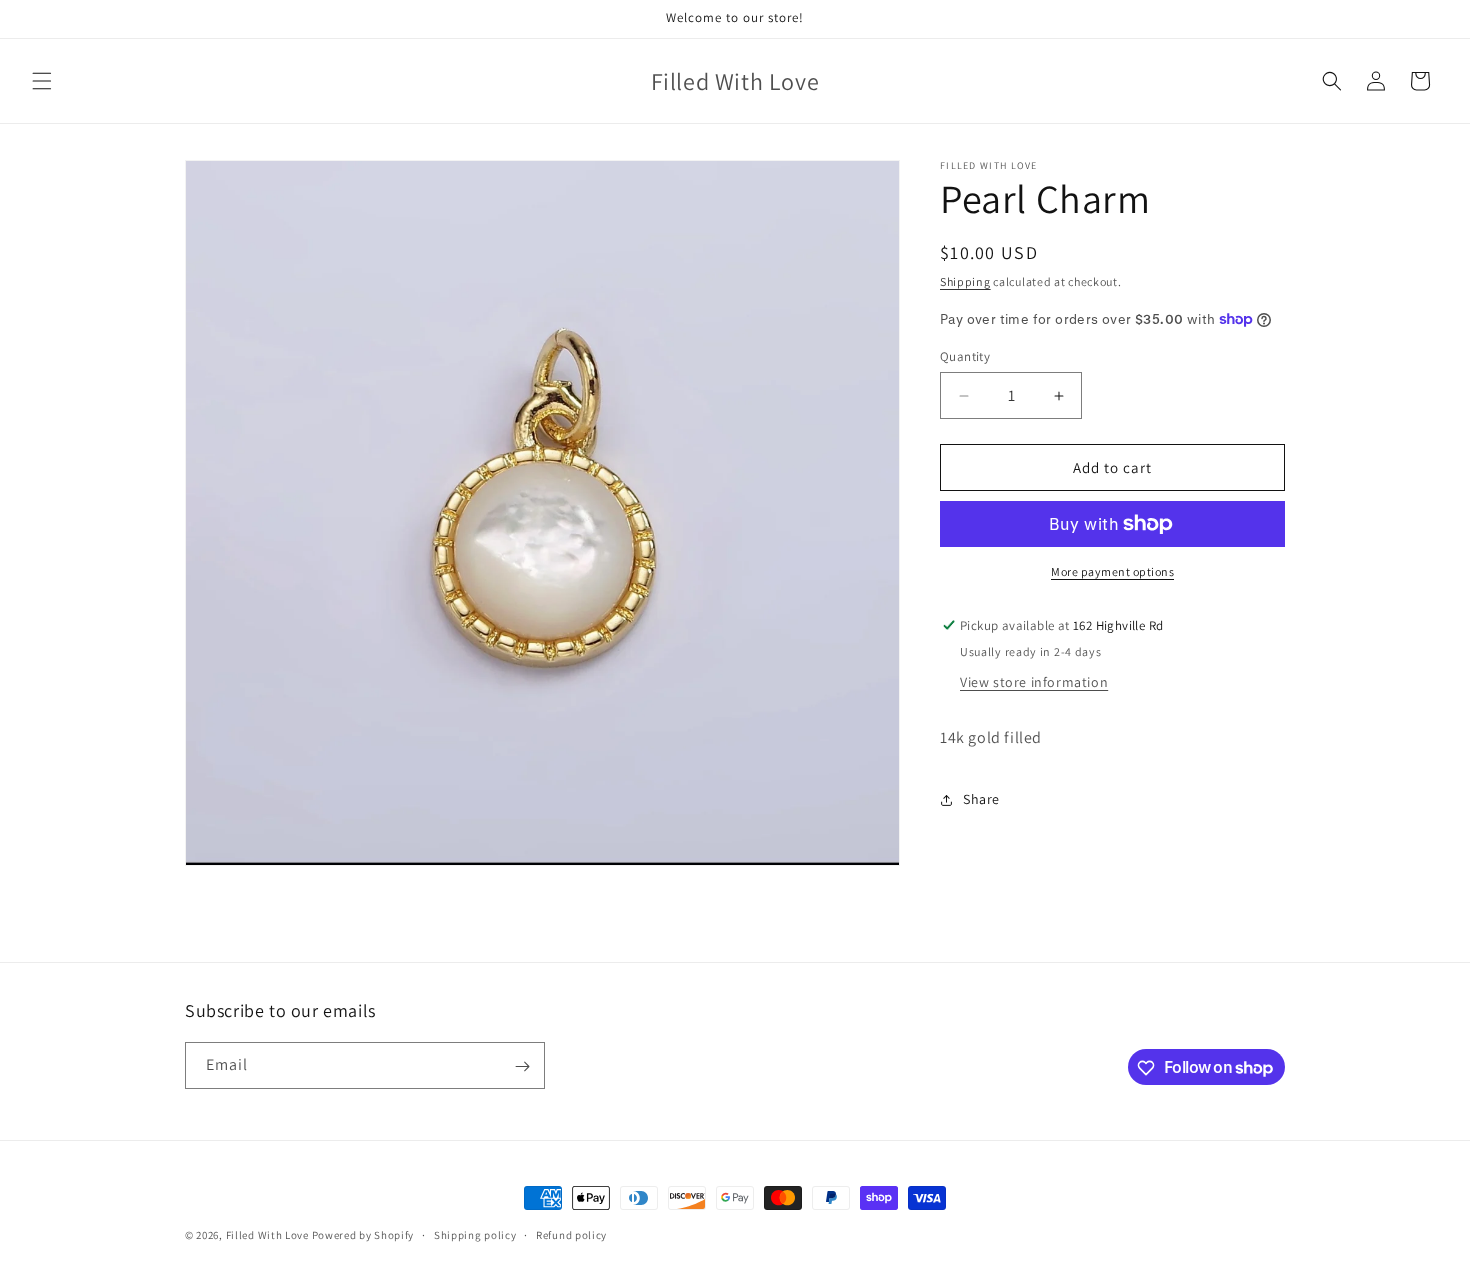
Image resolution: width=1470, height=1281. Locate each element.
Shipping (965, 281)
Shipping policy (475, 1234)
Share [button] (981, 799)
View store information (1034, 682)
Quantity (965, 356)
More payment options (1112, 571)
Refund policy (571, 1234)
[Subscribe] (522, 1066)
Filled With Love (267, 1235)
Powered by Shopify (363, 1235)
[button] (42, 81)
